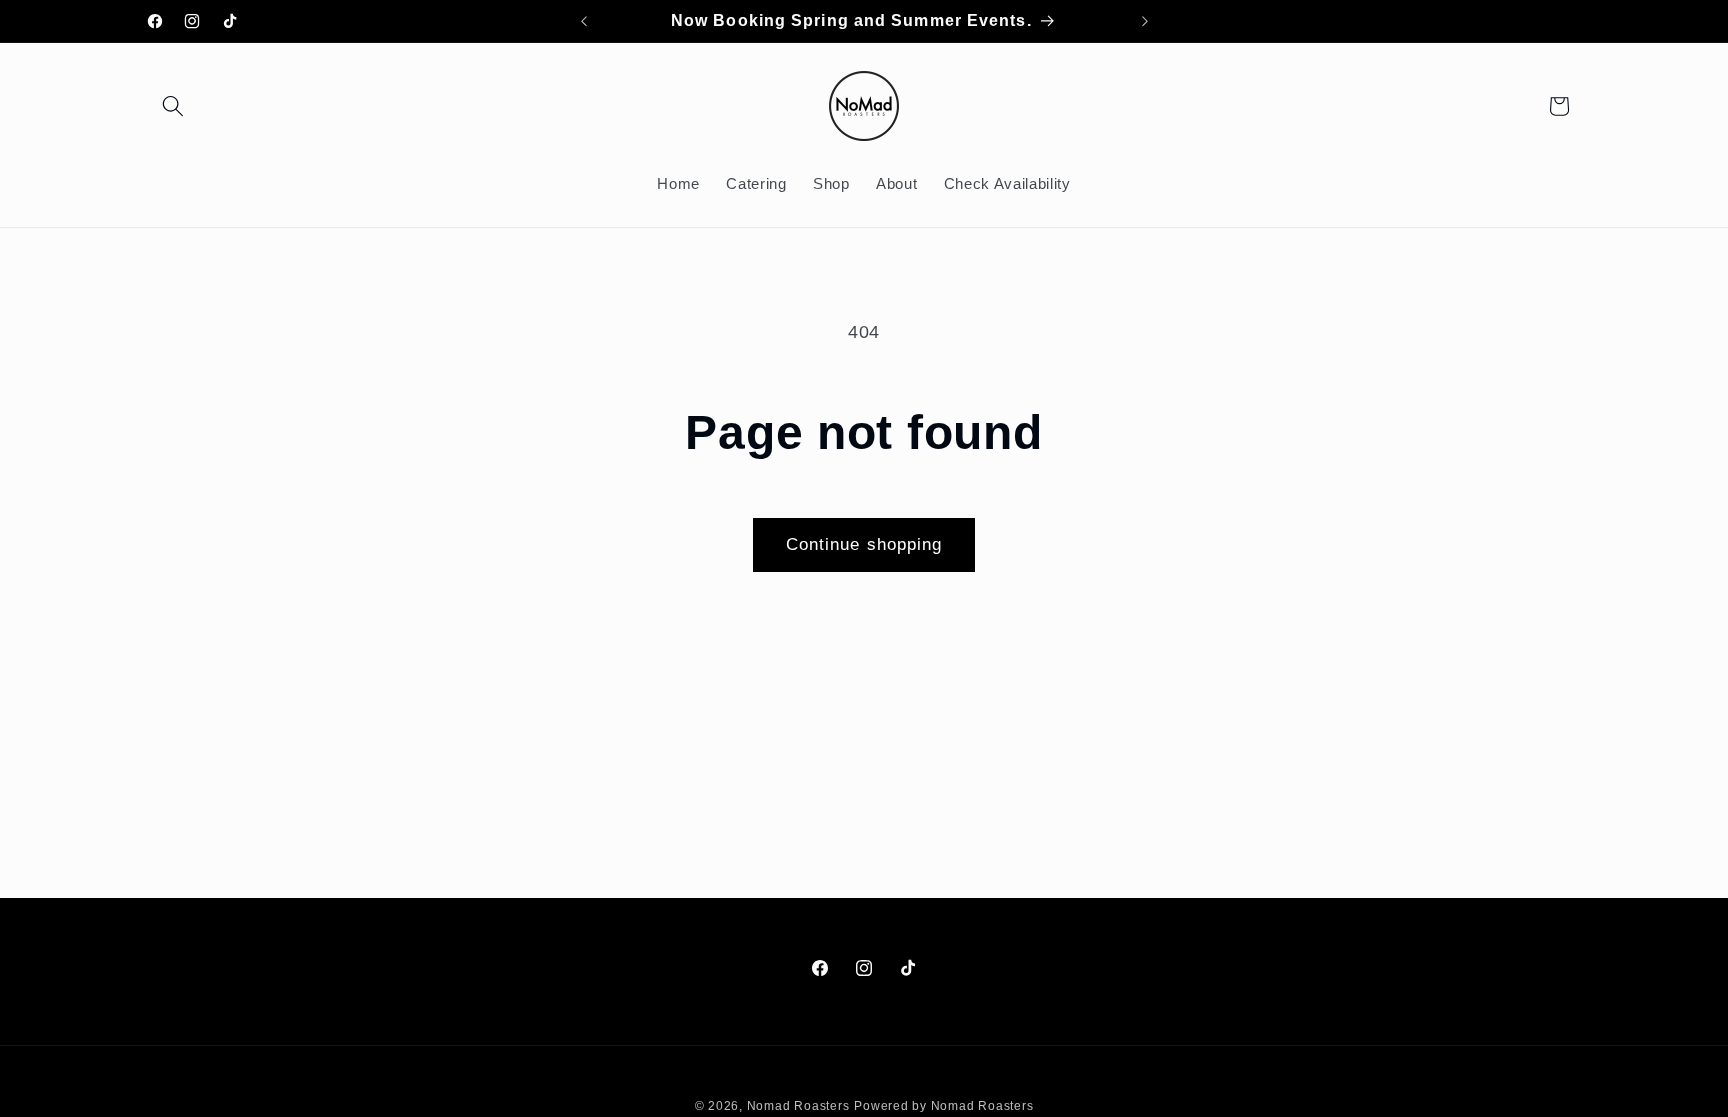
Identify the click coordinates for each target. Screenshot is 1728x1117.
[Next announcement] (1145, 21)
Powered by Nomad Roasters (943, 1106)
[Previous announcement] (584, 21)
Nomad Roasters (798, 1106)
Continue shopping (864, 544)
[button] (173, 106)
